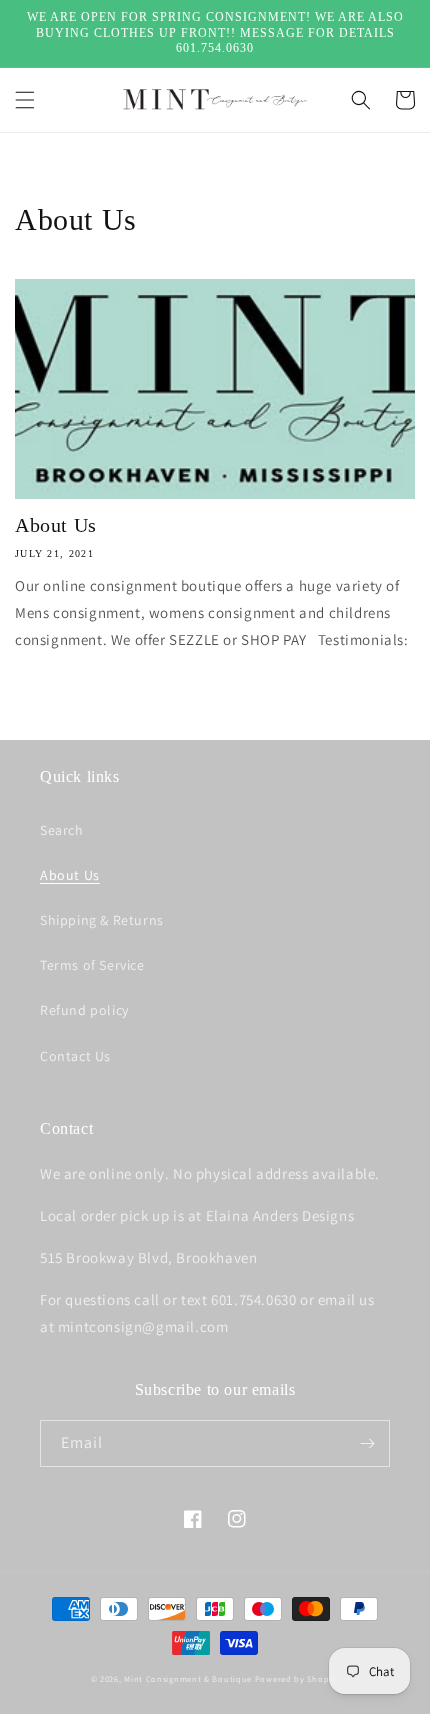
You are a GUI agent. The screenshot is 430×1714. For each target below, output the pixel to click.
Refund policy (84, 1010)
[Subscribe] (367, 1443)
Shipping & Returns (102, 920)
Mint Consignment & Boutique (188, 1678)
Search (62, 830)
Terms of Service (92, 965)
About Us (56, 525)
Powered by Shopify (297, 1678)
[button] (25, 100)
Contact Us (75, 1056)
